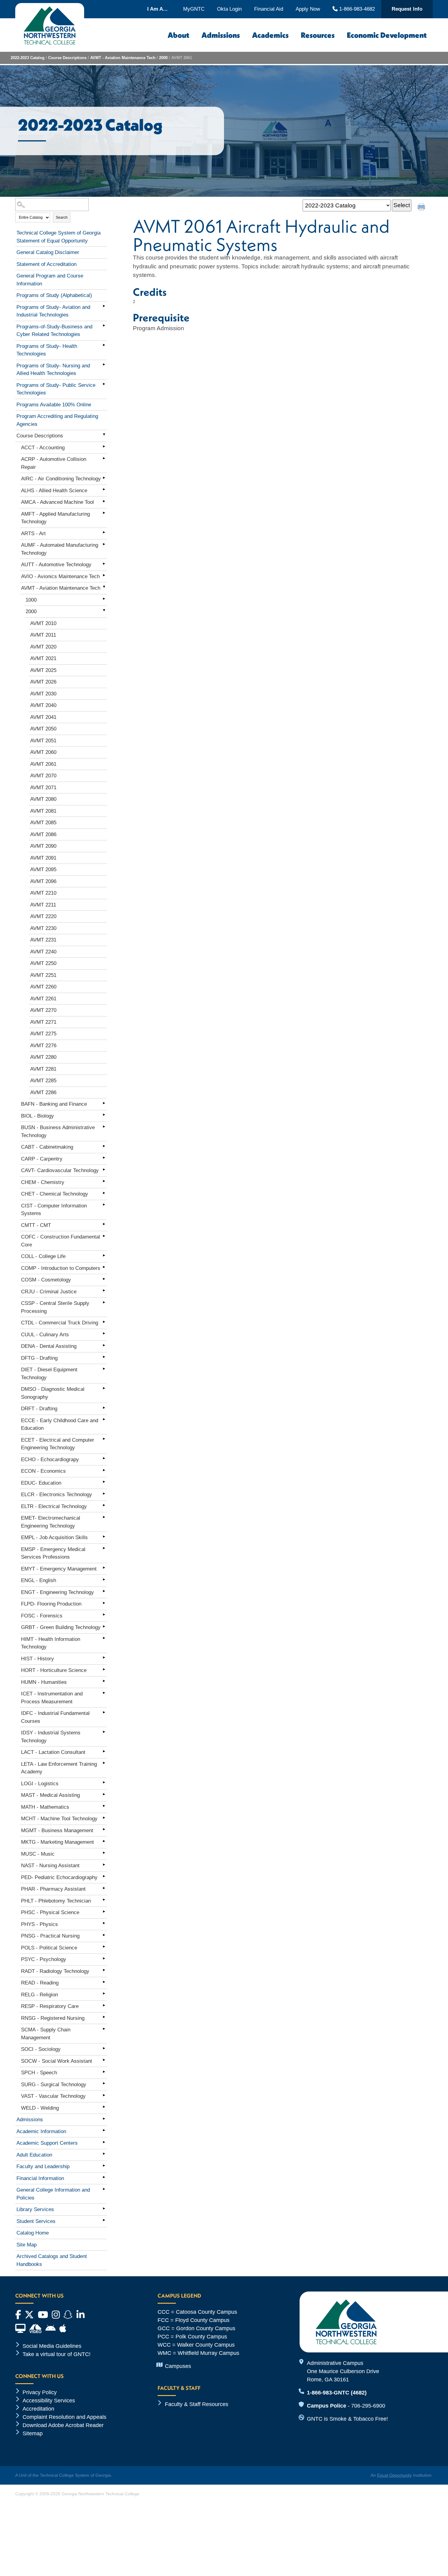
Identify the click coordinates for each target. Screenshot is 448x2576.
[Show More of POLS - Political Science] (104, 1947)
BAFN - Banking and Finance (54, 1104)
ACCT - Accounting (43, 448)
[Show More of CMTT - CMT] (104, 1224)
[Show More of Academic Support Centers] (104, 2142)
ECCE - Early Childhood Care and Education (60, 1424)
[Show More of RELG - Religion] (104, 1994)
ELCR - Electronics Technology (57, 1495)
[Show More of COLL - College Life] (104, 1255)
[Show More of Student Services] (104, 2220)
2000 (163, 58)
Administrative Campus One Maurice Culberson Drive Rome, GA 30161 (343, 2371)
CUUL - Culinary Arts (45, 1335)
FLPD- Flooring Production (51, 1604)
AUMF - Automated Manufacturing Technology (60, 549)
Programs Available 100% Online (54, 405)
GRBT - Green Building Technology (61, 1627)
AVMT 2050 (43, 729)
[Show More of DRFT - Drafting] (104, 1408)
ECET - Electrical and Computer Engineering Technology (58, 1444)
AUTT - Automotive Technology (56, 565)
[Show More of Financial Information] (104, 2177)
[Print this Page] (422, 208)
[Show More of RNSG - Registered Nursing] (104, 2017)
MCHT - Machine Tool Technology (59, 1819)
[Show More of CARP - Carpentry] (104, 1158)
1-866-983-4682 (356, 9)
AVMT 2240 (43, 952)
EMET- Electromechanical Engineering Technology (51, 1522)
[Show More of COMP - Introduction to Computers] (104, 1267)
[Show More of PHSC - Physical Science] (104, 1911)
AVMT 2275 (43, 1034)
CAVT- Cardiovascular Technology (60, 1170)
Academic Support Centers (47, 2143)
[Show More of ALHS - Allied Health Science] (104, 489)
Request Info (407, 9)
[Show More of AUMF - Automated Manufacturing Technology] (104, 544)
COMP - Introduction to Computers (61, 1268)
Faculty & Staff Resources (197, 2404)
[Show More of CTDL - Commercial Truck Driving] (104, 1322)
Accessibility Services (49, 2401)
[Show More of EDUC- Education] (104, 1482)
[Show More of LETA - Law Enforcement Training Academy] (104, 1763)
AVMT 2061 (43, 764)
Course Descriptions (67, 58)
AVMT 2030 (43, 694)
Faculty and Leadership (43, 2166)
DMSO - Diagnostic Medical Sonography (53, 1393)
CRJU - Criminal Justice (49, 1292)
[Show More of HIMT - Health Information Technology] (104, 1638)
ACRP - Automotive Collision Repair (54, 463)
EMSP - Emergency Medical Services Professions (53, 1553)
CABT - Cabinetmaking (47, 1147)
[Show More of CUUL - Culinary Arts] (104, 1334)
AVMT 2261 (43, 999)
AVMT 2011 (43, 635)
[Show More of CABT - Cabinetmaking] (104, 1146)
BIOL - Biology (37, 1116)
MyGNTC (194, 9)
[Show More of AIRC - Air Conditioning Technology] (104, 478)
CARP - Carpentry (42, 1159)
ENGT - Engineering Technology (57, 1592)
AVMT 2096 (43, 881)
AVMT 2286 (43, 1092)
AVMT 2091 (43, 858)
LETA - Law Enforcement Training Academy (59, 1768)
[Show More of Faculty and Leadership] (104, 2165)
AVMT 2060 (43, 752)
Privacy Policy (40, 2392)
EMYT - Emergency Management (59, 1569)
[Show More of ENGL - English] (104, 1579)
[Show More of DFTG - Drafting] (104, 1357)
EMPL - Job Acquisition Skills (54, 1537)
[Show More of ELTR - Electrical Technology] (104, 1505)
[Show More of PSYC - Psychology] (104, 1958)
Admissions (221, 35)
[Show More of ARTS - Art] (104, 532)
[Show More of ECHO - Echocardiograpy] (104, 1458)
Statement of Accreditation (46, 264)
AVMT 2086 (43, 834)
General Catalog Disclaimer (48, 252)
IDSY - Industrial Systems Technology (51, 1737)
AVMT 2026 (43, 682)
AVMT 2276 (43, 1046)
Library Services (35, 2209)
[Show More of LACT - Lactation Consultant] (104, 1751)
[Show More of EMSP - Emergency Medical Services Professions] (104, 1548)
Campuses (178, 2366)
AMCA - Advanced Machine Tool (57, 502)
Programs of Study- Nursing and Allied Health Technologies (53, 370)
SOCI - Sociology (41, 2049)
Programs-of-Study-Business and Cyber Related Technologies (54, 331)
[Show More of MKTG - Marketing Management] (104, 1841)
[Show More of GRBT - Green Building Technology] (104, 1626)
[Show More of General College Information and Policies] (104, 2189)
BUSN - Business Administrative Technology (58, 1131)
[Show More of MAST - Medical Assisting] (104, 1794)
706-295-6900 (368, 2406)
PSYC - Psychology (44, 1959)
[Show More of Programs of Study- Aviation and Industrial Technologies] (104, 306)
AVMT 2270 (43, 1010)
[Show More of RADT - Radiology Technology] (104, 1970)
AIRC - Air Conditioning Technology (61, 479)
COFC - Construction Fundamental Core (60, 1241)
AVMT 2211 (43, 905)
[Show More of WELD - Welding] (104, 2107)
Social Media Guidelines (52, 2346)
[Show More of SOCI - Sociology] (104, 2048)
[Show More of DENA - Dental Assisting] (104, 1345)
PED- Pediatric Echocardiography (59, 1877)
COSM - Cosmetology (46, 1280)
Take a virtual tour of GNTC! (57, 2354)
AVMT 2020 (43, 647)
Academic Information (41, 2131)
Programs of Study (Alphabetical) (54, 295)
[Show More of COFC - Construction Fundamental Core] (104, 1236)
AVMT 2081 (43, 811)
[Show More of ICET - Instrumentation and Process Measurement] (104, 1693)
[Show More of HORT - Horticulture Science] (104, 1669)
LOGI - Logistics (40, 1784)
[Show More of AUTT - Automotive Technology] (104, 564)
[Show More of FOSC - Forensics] (104, 1615)
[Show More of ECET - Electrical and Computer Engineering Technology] (104, 1439)
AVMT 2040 (43, 705)
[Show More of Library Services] (104, 2208)
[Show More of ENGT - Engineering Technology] (104, 1591)
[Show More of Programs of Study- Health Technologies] (104, 345)
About (178, 35)
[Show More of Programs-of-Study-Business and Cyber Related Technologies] (104, 326)
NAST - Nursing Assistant (50, 1866)
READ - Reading (40, 1983)
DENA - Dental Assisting (49, 1346)
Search (62, 217)
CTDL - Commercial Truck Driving (60, 1323)
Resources (318, 35)
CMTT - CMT (36, 1225)
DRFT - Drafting (39, 1409)
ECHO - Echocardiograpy (50, 1459)
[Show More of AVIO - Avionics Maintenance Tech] (104, 575)
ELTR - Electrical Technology (54, 1506)
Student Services (36, 2221)
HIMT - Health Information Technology (51, 1643)
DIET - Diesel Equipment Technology (49, 1374)
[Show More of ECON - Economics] (104, 1470)
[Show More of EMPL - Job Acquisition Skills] (104, 1536)
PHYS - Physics (39, 1924)
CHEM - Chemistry (43, 1182)
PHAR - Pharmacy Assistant (53, 1889)
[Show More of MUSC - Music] (104, 1853)
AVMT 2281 (43, 1069)
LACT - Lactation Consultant (53, 1752)
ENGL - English (39, 1580)
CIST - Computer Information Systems (54, 1210)
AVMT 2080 (43, 799)
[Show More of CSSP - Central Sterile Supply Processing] (104, 1302)
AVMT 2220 (43, 916)
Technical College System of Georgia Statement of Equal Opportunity (59, 237)
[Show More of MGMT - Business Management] (104, 1829)
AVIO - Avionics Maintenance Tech (60, 576)
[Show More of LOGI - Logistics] (104, 1783)
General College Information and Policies (53, 2194)
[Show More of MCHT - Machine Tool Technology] (104, 1818)
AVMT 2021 (43, 658)
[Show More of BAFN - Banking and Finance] (104, 1103)
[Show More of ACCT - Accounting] (104, 447)
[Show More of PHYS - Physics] (104, 1923)
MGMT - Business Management (57, 1830)
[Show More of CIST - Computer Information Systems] (104, 1205)
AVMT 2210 (43, 893)
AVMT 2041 (43, 717)
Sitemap (33, 2433)
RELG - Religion (39, 1995)
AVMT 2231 (43, 940)
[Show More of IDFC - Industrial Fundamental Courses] (104, 1712)
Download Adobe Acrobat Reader (63, 2425)
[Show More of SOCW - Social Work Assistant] (104, 2060)
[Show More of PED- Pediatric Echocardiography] (104, 1876)
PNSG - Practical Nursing (50, 1936)
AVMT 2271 (43, 1022)
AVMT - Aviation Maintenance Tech (123, 58)
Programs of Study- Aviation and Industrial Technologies (53, 311)
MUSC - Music (38, 1854)
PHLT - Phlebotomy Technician (56, 1901)
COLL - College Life (43, 1256)
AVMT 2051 (43, 741)
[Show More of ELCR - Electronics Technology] (104, 1493)
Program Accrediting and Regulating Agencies (57, 420)
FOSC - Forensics (42, 1616)
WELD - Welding (40, 2108)
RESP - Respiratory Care (50, 2006)
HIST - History (37, 1659)
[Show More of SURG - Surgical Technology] (104, 2083)
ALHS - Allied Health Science (54, 491)
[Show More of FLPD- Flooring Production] (104, 1603)
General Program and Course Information (50, 280)
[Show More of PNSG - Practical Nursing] (104, 1935)
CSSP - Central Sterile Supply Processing (55, 1307)
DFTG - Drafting (39, 1358)
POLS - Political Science (49, 1948)
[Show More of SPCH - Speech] (104, 2072)
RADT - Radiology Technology (55, 1971)
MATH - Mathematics (45, 1807)
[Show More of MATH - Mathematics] (104, 1806)
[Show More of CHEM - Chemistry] (104, 1181)
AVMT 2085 (43, 823)
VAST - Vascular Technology (53, 2096)
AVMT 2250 (43, 963)
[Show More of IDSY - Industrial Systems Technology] (104, 1732)
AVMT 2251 (43, 975)
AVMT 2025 (43, 670)
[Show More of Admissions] (104, 2118)
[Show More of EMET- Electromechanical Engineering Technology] (104, 1517)
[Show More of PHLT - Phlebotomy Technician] (104, 1900)
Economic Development (387, 35)
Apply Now (308, 9)
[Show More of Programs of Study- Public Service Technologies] (104, 384)
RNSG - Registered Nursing (53, 2018)
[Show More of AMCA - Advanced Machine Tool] (104, 501)
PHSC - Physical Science (50, 1912)
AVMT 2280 (43, 1057)
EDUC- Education (41, 1483)
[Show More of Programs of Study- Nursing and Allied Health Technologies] (104, 365)
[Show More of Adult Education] (104, 2154)
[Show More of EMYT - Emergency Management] (104, 1568)
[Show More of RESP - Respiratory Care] (104, 2005)
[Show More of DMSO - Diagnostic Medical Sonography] (104, 1388)
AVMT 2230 (43, 928)
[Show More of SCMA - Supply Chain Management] (104, 2029)
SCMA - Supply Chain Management (46, 2034)
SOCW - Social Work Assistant (57, 2061)
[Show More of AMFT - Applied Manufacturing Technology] (104, 513)
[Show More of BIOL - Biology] (104, 1115)
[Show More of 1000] (104, 599)
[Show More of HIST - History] (104, 1658)
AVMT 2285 (43, 1081)
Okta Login (229, 9)
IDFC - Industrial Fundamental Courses (55, 1717)
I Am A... (157, 9)
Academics (270, 35)
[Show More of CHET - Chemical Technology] (104, 1193)
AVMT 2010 (43, 623)
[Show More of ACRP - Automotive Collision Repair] (104, 458)
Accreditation (38, 2409)
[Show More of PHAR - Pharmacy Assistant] (104, 1888)
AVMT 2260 (43, 987)
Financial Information (40, 2178)
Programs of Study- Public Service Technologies (56, 389)
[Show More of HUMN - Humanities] (104, 1681)
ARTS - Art (33, 534)
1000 (31, 600)
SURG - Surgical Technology (54, 2085)
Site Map (27, 2245)
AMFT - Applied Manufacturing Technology (55, 518)
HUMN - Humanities (44, 1682)
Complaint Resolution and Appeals (64, 2417)
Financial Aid (269, 9)
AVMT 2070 (43, 776)
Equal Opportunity (394, 2475)
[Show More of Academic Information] (104, 2130)
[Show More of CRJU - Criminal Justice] (104, 1291)
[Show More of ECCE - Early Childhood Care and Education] (104, 1419)
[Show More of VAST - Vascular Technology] (104, 2095)
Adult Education (34, 2155)
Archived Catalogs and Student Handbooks (52, 2260)
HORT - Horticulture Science (54, 1670)
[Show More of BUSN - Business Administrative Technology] (104, 1126)
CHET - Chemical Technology (55, 1194)
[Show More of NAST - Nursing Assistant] (104, 1864)
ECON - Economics (43, 1471)
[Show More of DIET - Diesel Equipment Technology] (104, 1369)
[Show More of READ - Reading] (104, 1982)
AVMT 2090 (43, 846)
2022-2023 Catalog (28, 58)
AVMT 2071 (43, 788)
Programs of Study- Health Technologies (47, 350)
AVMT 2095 (43, 869)
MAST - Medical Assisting (50, 1795)
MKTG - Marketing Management (57, 1842)
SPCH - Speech (39, 2073)
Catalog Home (33, 2233)
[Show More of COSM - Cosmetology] (104, 1279)
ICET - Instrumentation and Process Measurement (52, 1698)
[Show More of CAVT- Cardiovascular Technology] (104, 1169)
